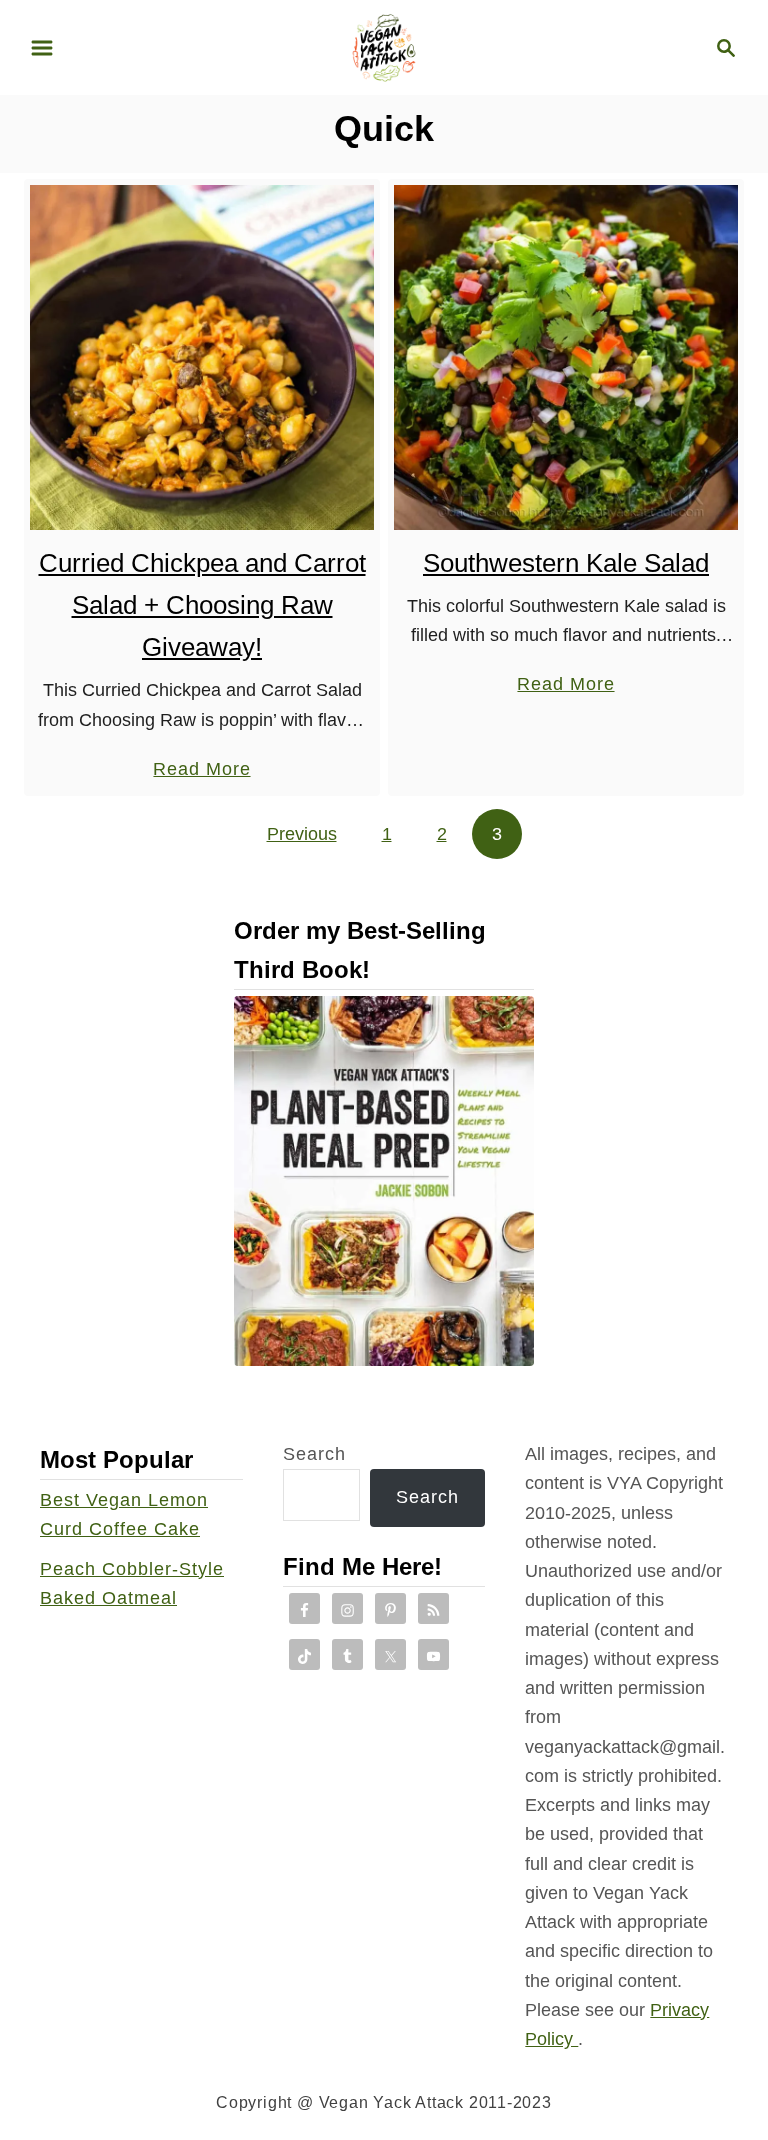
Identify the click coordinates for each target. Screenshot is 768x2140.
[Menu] (42, 48)
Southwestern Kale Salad (566, 563)
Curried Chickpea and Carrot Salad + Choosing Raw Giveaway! (202, 605)
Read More (201, 771)
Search (314, 1454)
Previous (302, 834)
